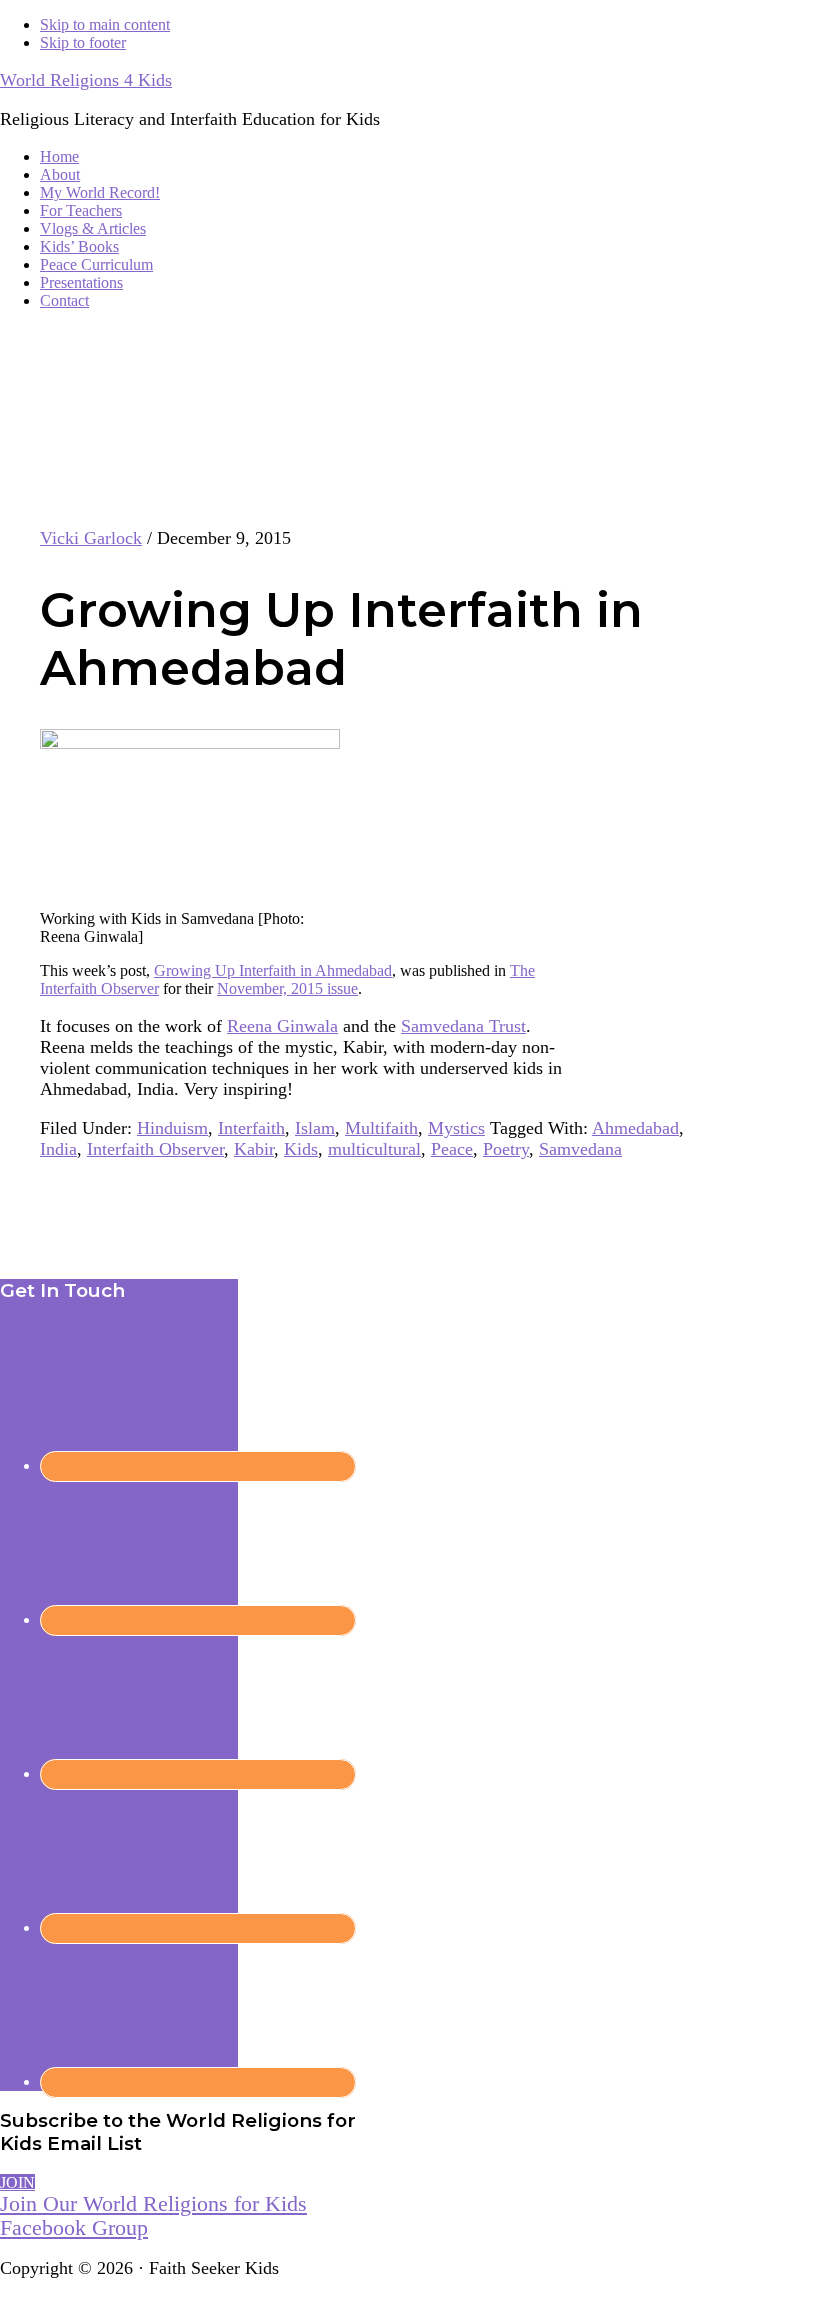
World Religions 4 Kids (86, 80)
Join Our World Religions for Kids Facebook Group (153, 2215)
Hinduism (172, 1128)
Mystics (456, 1128)
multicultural (374, 1149)
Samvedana (580, 1149)
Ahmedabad (635, 1128)
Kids (301, 1149)
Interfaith (251, 1128)
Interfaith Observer (155, 1149)
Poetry (506, 1149)
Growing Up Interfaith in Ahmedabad (273, 970)
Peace (452, 1149)
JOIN (17, 2182)
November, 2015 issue (287, 988)
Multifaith (381, 1128)
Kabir (254, 1149)
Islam (315, 1128)
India (58, 1149)
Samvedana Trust (463, 1026)
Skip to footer (83, 42)
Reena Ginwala (282, 1026)
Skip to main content (105, 24)
